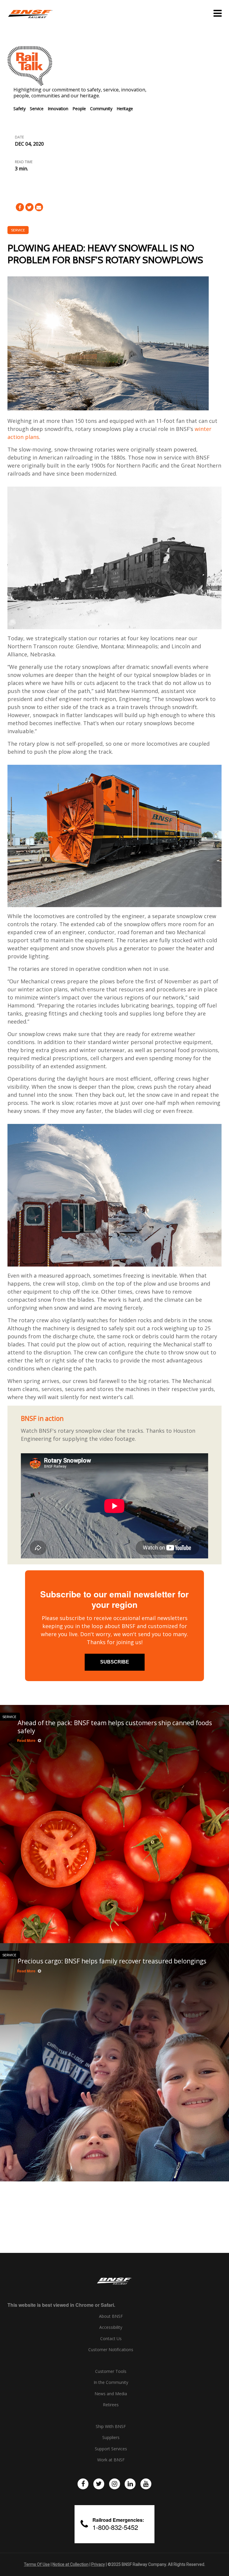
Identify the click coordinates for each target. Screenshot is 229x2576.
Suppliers (111, 2438)
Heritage (125, 109)
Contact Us (111, 2339)
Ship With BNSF (111, 2427)
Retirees (111, 2405)
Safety (20, 109)
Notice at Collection (71, 2564)
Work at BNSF (111, 2460)
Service (37, 109)
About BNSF (111, 2316)
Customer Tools (111, 2371)
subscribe (115, 1662)
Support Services (111, 2449)
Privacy (98, 2564)
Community (101, 109)
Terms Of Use (37, 2564)
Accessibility (111, 2327)
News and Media (111, 2394)
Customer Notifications (111, 2350)
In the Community (111, 2382)
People (79, 109)
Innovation (58, 109)
